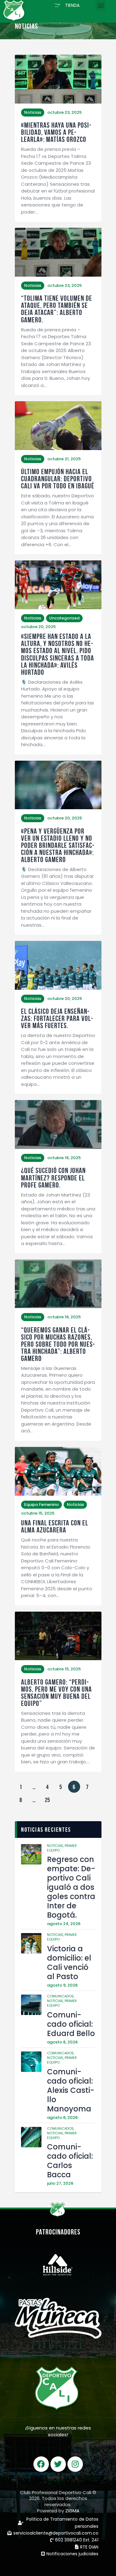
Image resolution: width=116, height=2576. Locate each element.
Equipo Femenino (41, 1505)
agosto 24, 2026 (64, 1924)
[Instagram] (75, 2464)
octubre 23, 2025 (64, 112)
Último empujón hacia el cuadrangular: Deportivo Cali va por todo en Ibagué (58, 479)
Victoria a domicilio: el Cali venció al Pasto (69, 1963)
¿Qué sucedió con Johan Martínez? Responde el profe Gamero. (53, 1178)
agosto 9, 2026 (62, 1985)
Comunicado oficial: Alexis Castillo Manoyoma (71, 2090)
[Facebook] (41, 2464)
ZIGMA (72, 2511)
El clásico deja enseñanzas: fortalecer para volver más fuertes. (57, 1019)
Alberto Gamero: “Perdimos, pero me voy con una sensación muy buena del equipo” (56, 1693)
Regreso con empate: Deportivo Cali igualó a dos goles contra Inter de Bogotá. (71, 1887)
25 (49, 1798)
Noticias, (56, 1846)
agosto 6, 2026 (62, 2042)
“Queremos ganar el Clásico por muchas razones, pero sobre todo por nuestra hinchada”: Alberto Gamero (58, 1344)
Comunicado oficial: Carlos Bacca (70, 2161)
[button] (67, 5)
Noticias (33, 112)
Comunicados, (61, 1996)
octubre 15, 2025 (38, 1513)
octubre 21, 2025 (64, 459)
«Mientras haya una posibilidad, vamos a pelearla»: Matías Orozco (56, 132)
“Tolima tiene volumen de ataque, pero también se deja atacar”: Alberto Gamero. (57, 309)
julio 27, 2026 (60, 2183)
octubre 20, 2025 (38, 627)
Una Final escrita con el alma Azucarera (55, 1527)
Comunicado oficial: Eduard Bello (71, 2024)
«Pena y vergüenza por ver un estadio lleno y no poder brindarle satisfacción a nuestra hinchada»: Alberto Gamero (58, 846)
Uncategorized (64, 618)
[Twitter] (58, 2464)
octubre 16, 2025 (64, 1158)
